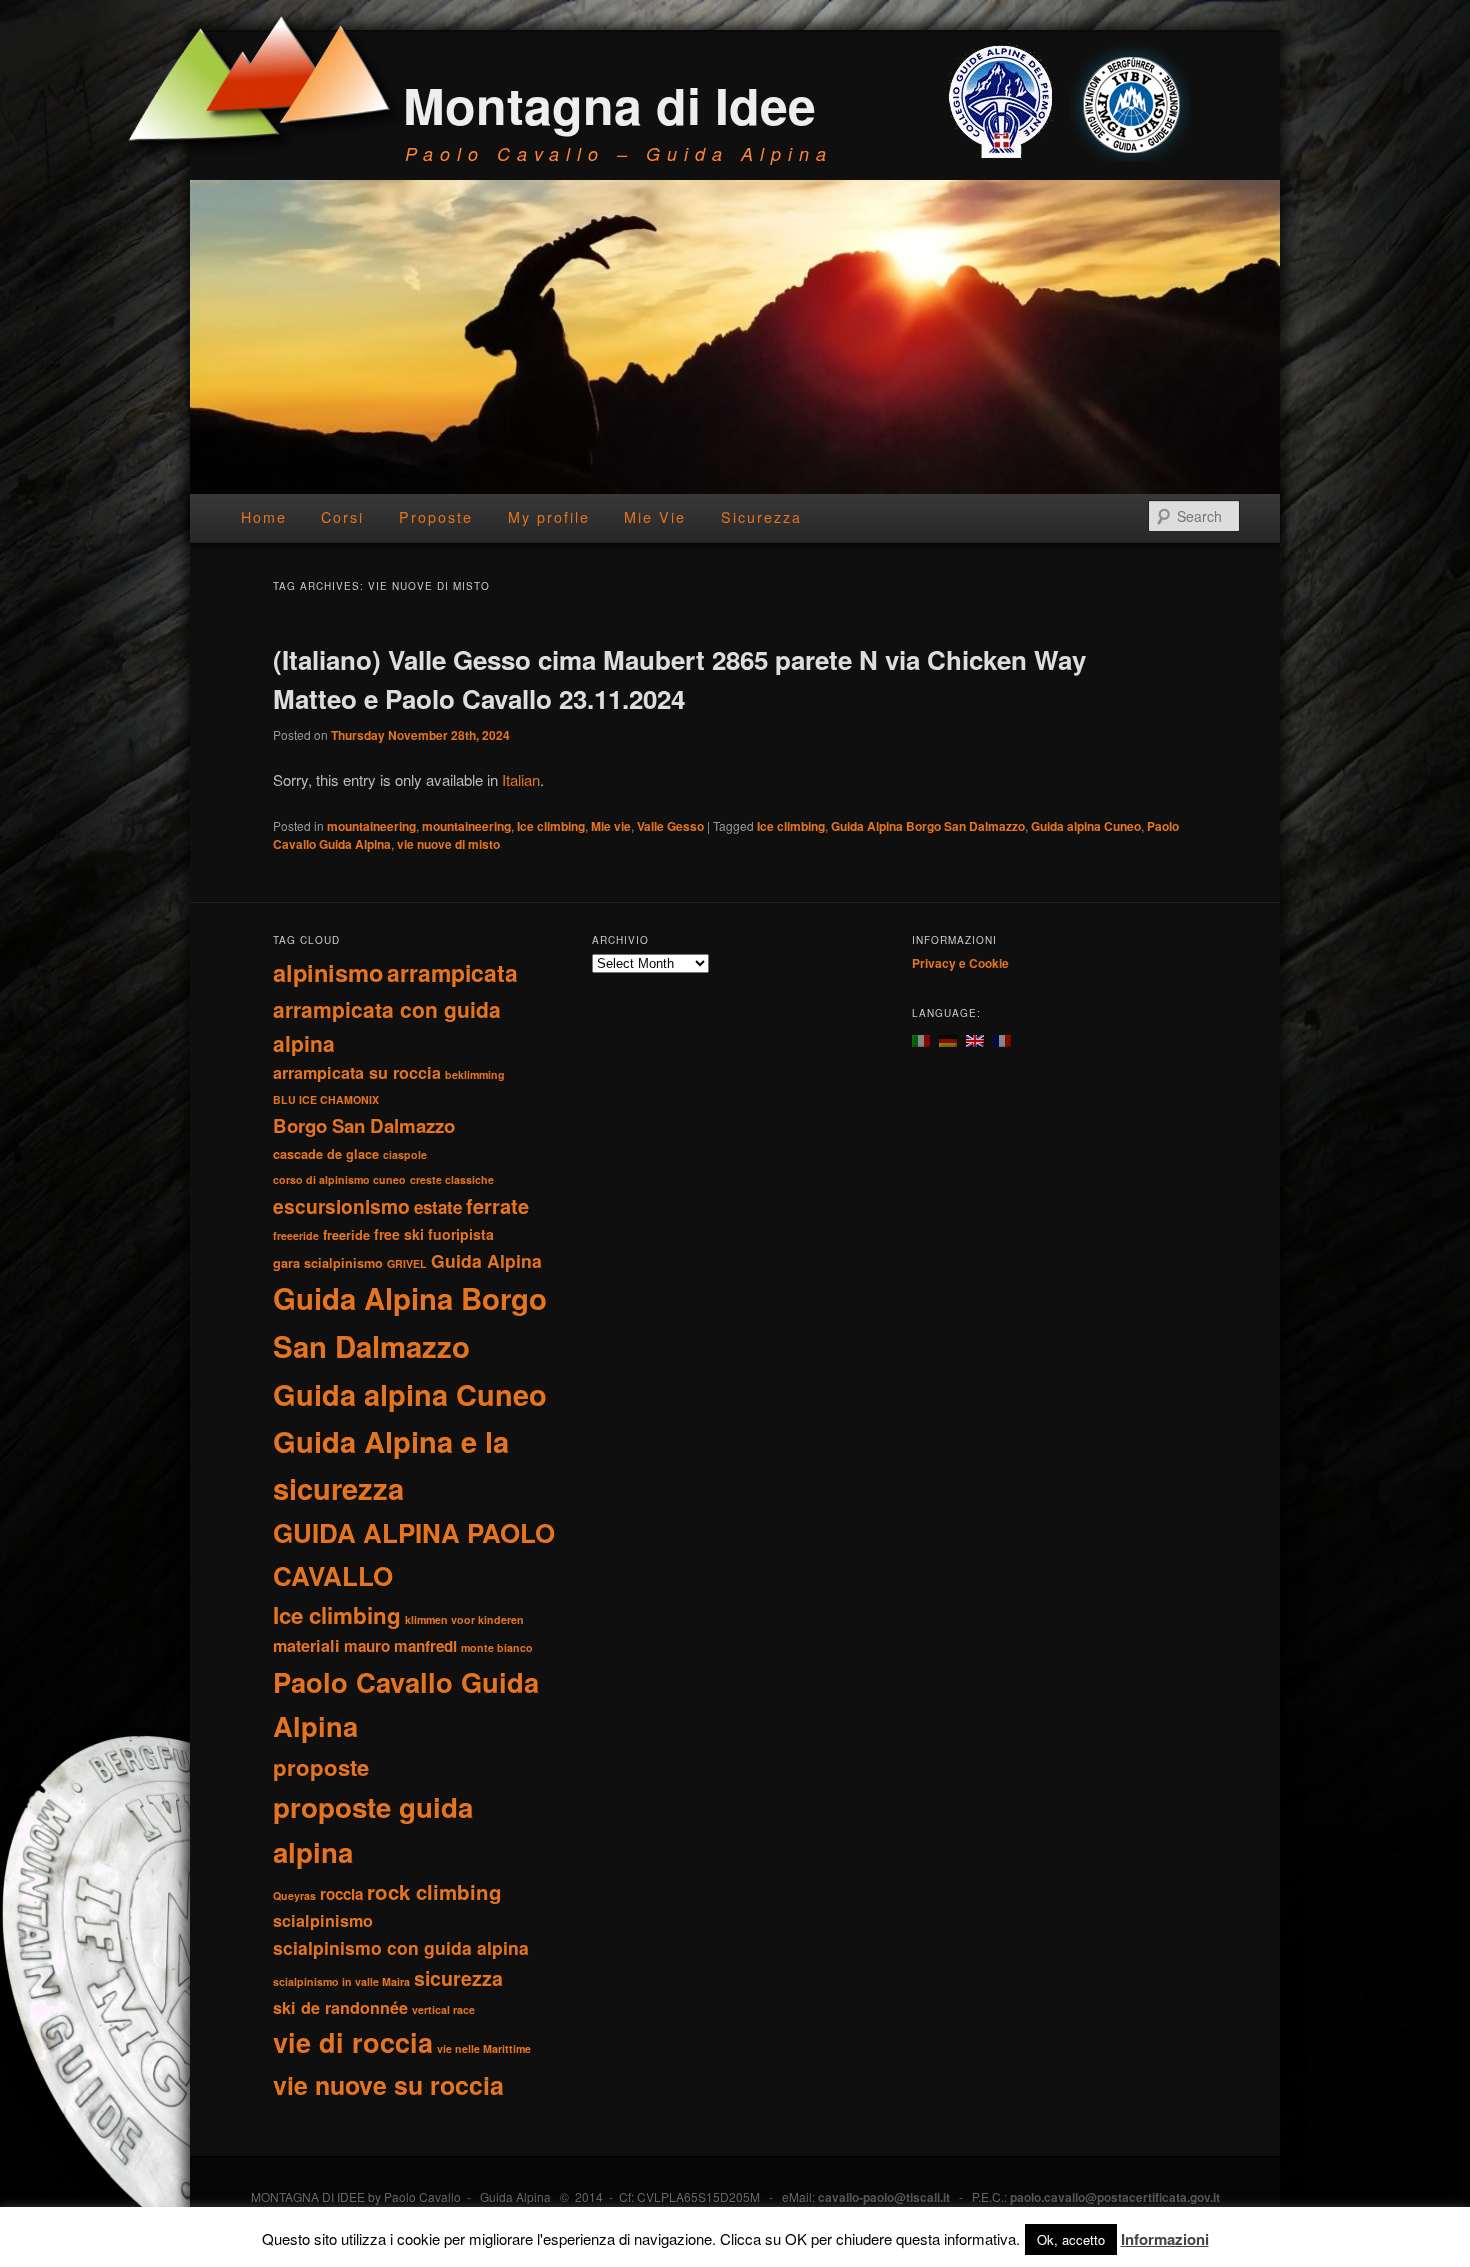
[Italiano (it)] (921, 1038)
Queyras (294, 1895)
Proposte (436, 517)
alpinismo (328, 972)
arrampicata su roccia (357, 1072)
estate (438, 1207)
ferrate (497, 1205)
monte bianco (497, 1647)
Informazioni (1165, 2239)
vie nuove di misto (448, 844)
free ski (399, 1234)
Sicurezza (761, 517)
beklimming (475, 1074)
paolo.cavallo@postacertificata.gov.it (1115, 2197)
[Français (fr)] (1002, 1038)
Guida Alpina (486, 1260)
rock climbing (434, 1891)
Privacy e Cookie (960, 963)
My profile (549, 517)
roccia (341, 1894)
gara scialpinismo (328, 1263)
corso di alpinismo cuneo (339, 1179)
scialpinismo (323, 1920)
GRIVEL (407, 1263)
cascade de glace (326, 1154)
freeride (346, 1235)
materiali (306, 1645)
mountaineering (371, 826)
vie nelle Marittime (484, 2048)
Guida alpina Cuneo (1086, 826)
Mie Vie (655, 517)
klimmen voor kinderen (464, 1619)
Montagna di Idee (609, 104)
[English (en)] (975, 1038)
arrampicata (452, 972)
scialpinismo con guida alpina (401, 1947)
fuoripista (461, 1234)
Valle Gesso (670, 826)
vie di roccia (353, 2042)
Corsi (342, 517)
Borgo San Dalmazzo (364, 1125)
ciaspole (405, 1154)
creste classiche (452, 1179)
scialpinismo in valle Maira (341, 1981)
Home (264, 517)
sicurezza (458, 1978)
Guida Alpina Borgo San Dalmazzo (928, 826)
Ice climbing (551, 826)
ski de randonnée (340, 2007)
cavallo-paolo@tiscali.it (884, 2197)
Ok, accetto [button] (1071, 2239)
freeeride (296, 1235)
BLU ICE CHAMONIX (326, 1099)
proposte (321, 1767)
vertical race (443, 2009)
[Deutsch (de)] (948, 1038)
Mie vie (611, 826)
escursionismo (341, 1206)
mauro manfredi (400, 1646)
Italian (521, 779)
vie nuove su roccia (388, 2085)
